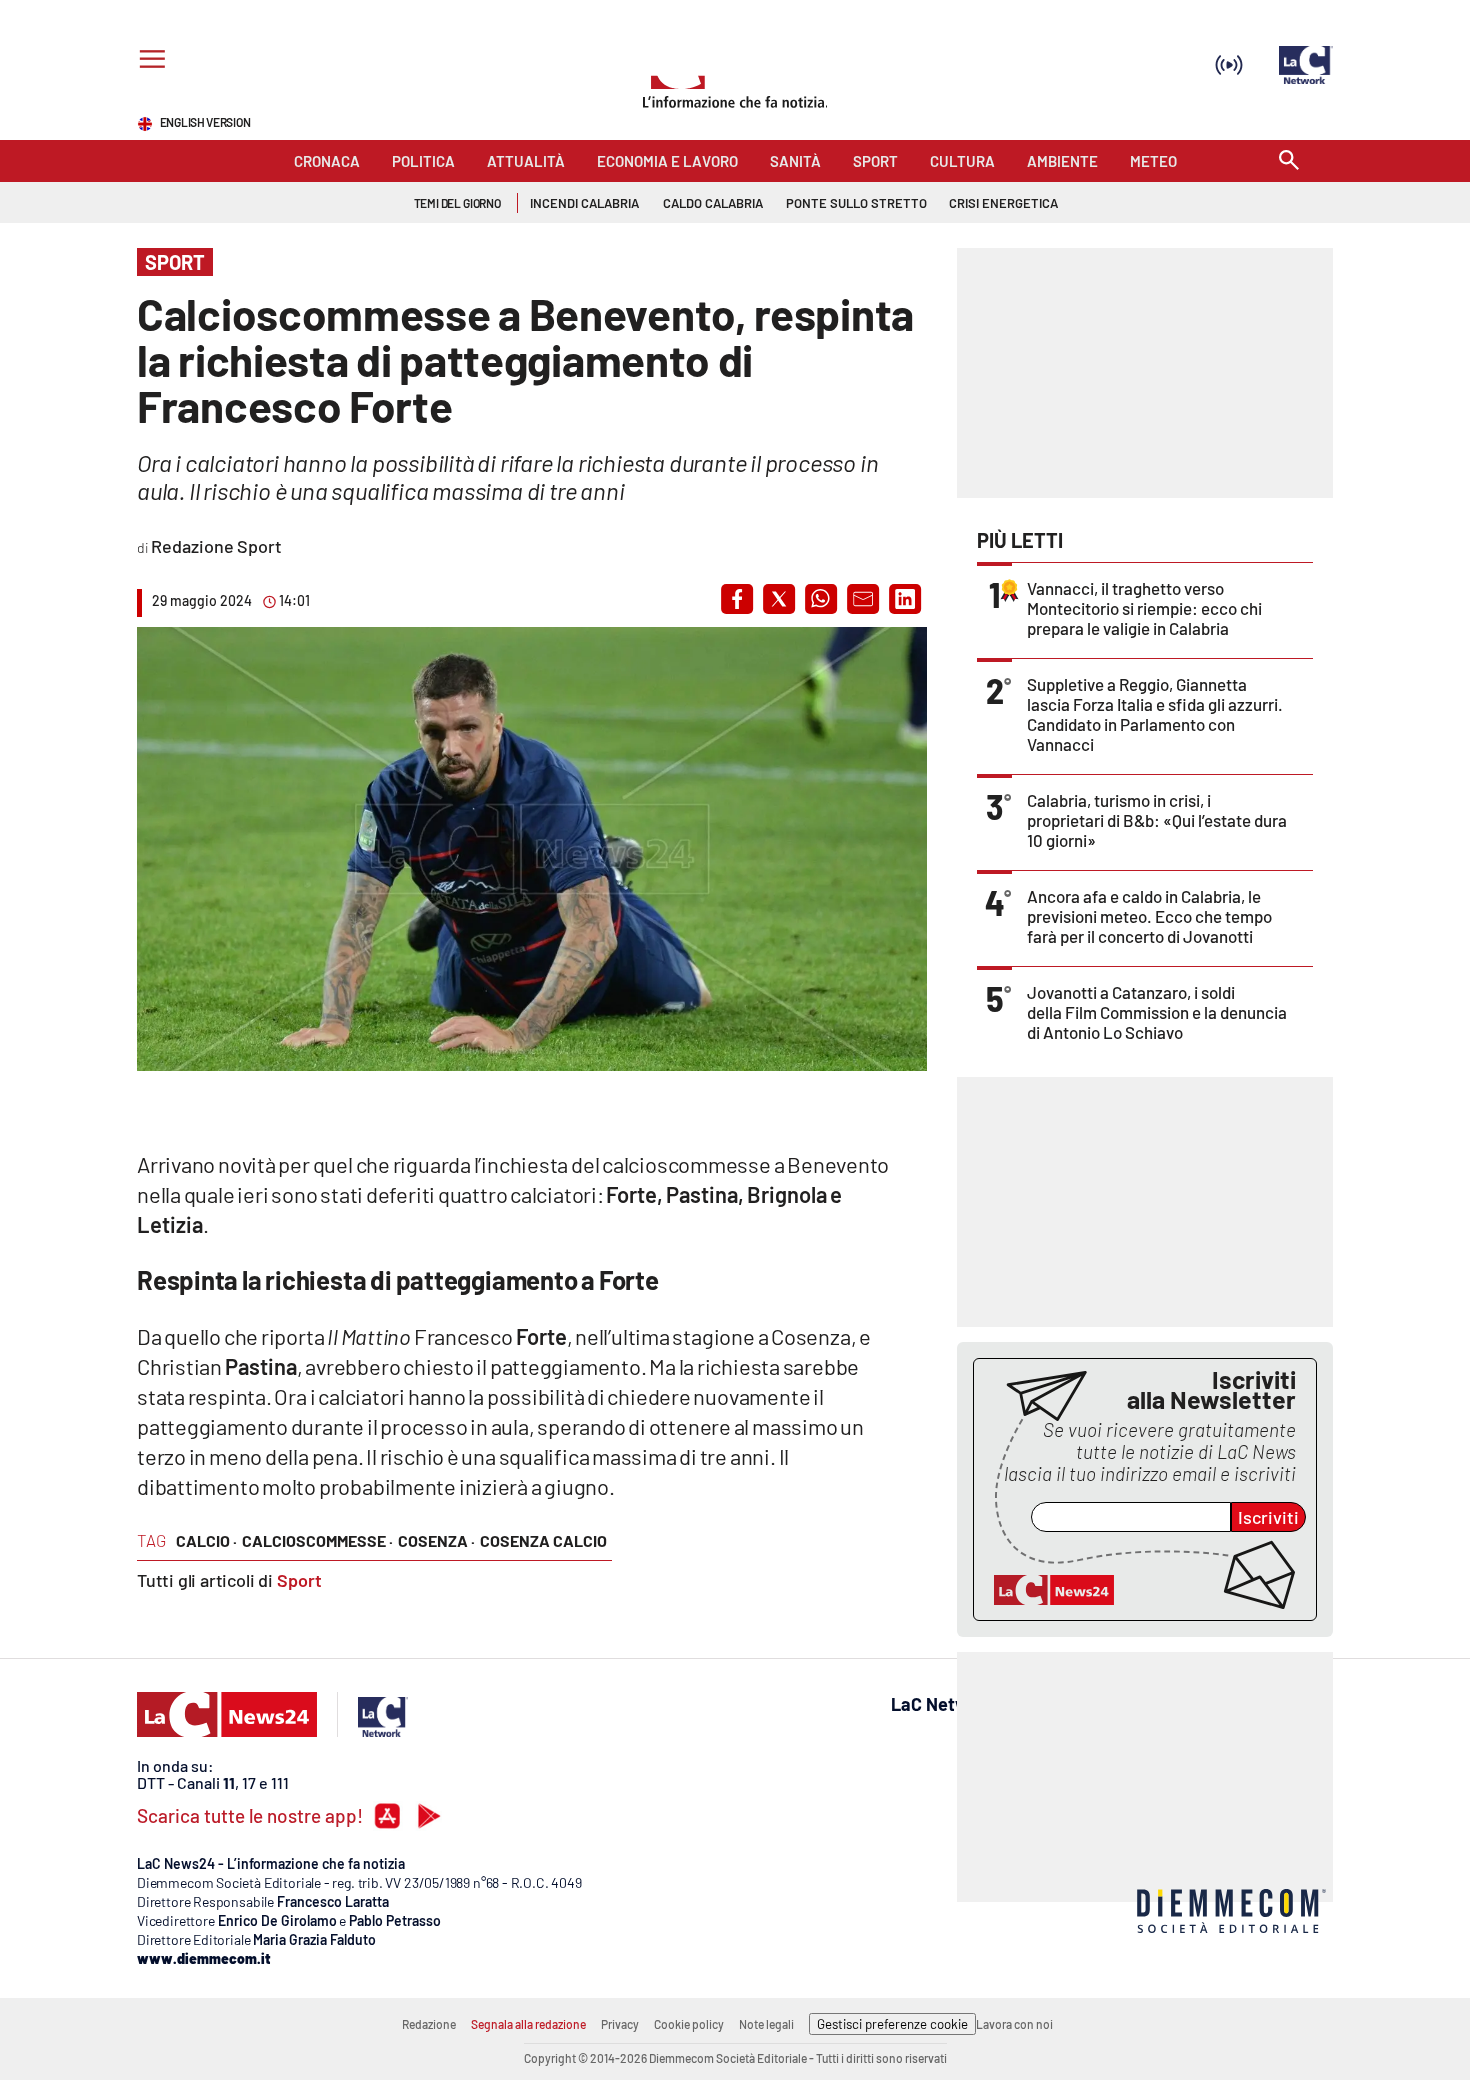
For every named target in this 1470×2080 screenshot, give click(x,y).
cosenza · (436, 1540)
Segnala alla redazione (528, 2024)
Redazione (429, 2024)
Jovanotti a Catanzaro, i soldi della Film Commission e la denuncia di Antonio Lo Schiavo (1157, 1012)
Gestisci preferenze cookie (892, 2024)
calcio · (206, 1540)
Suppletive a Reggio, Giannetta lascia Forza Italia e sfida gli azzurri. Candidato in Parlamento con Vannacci (1155, 714)
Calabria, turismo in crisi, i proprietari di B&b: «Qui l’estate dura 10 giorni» (1157, 820)
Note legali (766, 2024)
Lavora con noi (1014, 2024)
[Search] (1289, 161)
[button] (737, 599)
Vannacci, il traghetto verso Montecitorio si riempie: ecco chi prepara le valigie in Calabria (1144, 608)
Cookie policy (689, 2024)
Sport (299, 1580)
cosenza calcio (543, 1540)
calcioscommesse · (317, 1540)
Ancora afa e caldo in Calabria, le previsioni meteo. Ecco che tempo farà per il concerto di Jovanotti (1149, 916)
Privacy (620, 2024)
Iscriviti (1268, 1517)
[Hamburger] (148, 61)
